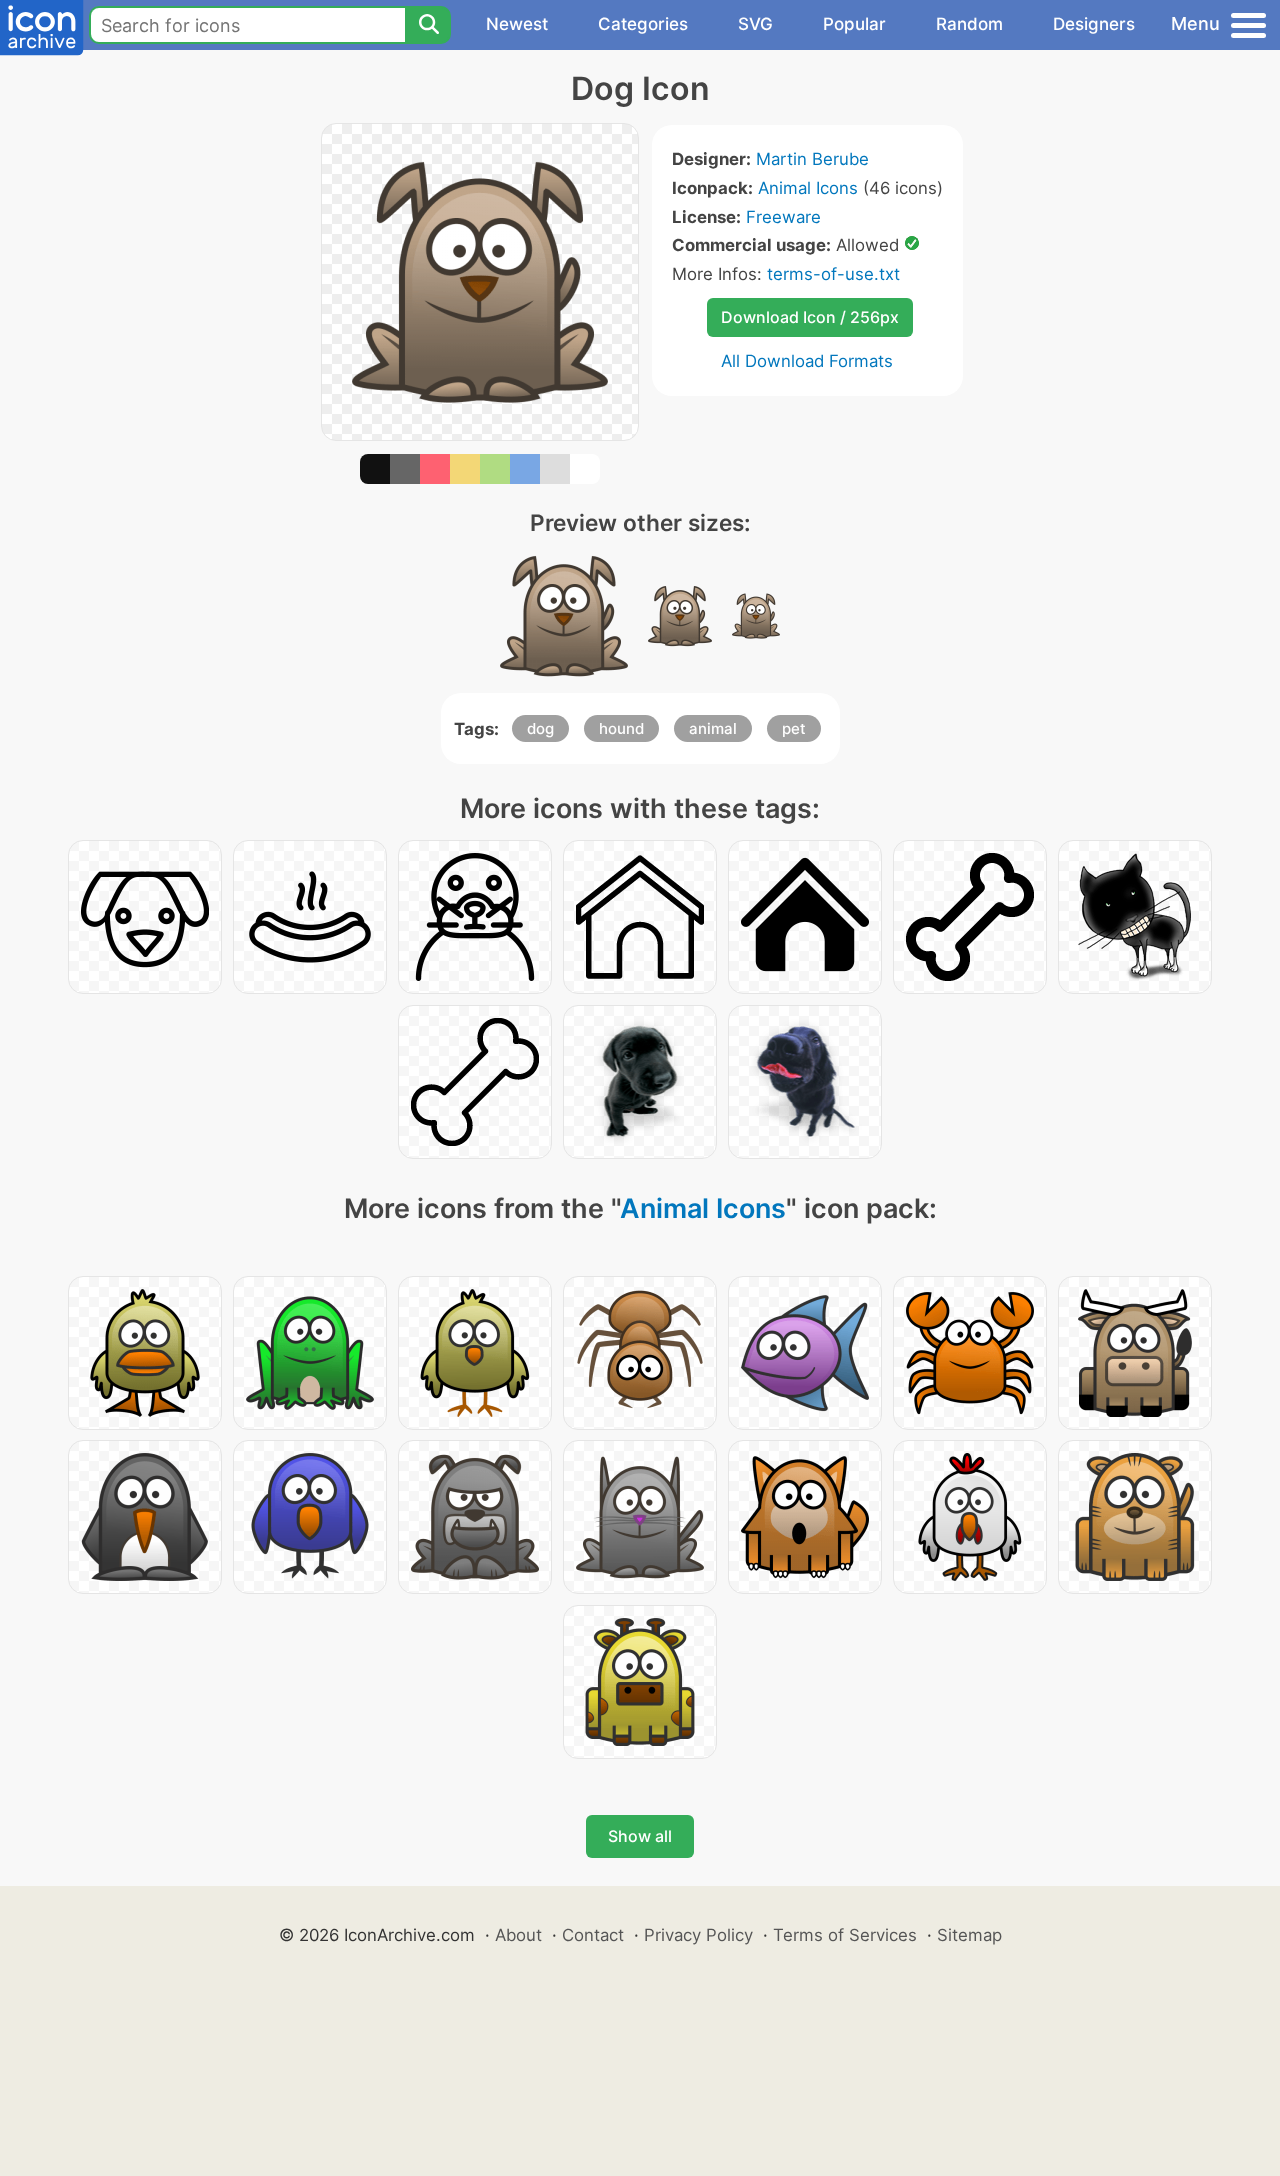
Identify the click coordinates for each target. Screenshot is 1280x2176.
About (518, 1935)
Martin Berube (812, 159)
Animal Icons (808, 188)
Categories (643, 24)
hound (621, 728)
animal (713, 728)
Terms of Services (845, 1935)
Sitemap (969, 1935)
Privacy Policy (698, 1935)
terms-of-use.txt (833, 274)
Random (969, 24)
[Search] (428, 25)
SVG (755, 24)
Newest (517, 24)
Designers (1094, 24)
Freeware (783, 217)
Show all (640, 1836)
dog (540, 728)
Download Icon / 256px (810, 317)
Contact (593, 1935)
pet (794, 728)
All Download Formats (807, 361)
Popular (854, 24)
